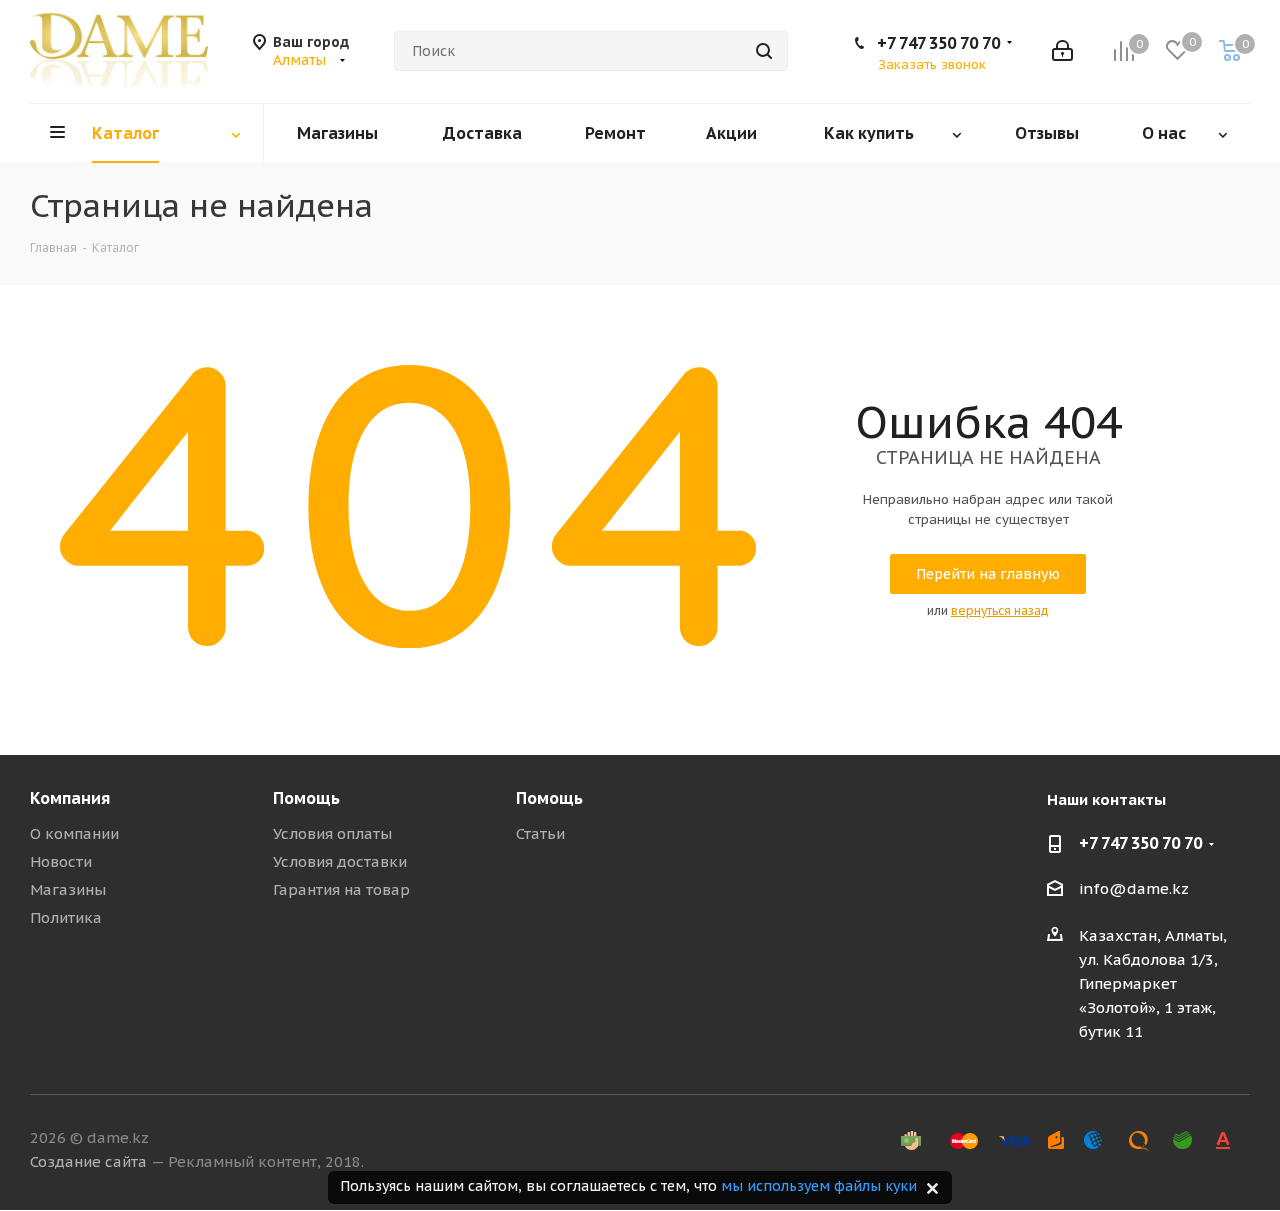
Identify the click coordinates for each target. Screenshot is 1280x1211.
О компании (74, 833)
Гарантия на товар (341, 889)
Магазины (68, 889)
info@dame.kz (1134, 889)
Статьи (540, 833)
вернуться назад (1000, 610)
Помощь (306, 798)
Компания (70, 798)
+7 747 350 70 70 (938, 43)
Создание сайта (88, 1161)
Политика (66, 917)
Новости (61, 861)
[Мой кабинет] (1062, 51)
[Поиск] (764, 51)
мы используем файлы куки (819, 1186)
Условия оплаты (332, 833)
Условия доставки (340, 861)
